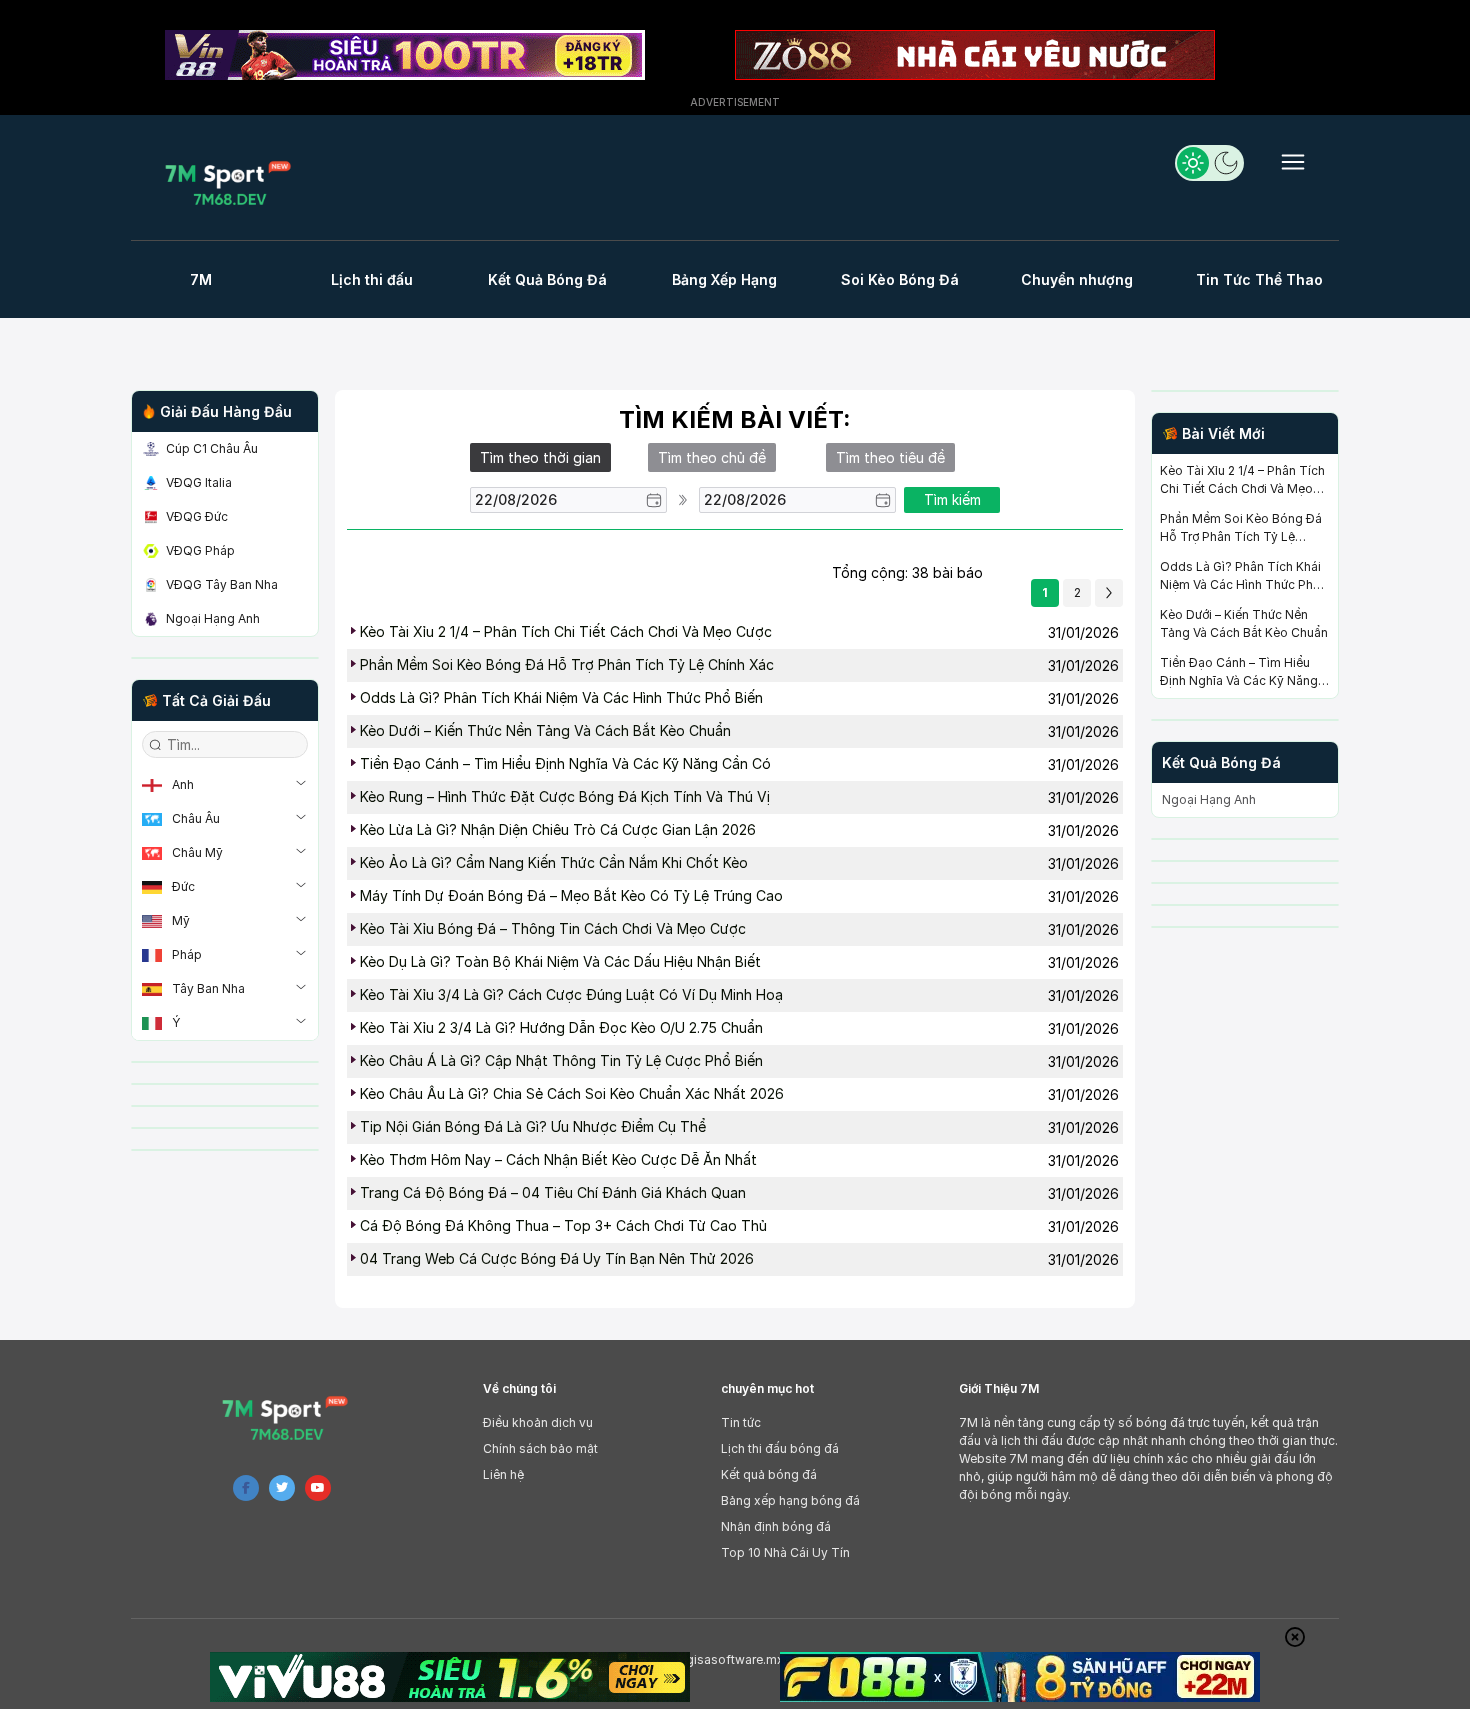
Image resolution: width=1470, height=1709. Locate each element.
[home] (233, 182)
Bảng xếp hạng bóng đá (790, 1500)
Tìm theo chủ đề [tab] (712, 457)
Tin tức (741, 1422)
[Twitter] (282, 1488)
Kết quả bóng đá (769, 1474)
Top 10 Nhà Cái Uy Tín (785, 1552)
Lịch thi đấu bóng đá (780, 1448)
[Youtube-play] (318, 1488)
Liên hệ (503, 1474)
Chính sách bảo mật (540, 1448)
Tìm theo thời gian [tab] (540, 457)
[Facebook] (246, 1488)
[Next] (1109, 593)
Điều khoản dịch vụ (538, 1422)
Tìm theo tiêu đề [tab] (890, 457)
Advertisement (735, 102)
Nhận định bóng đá (776, 1526)
